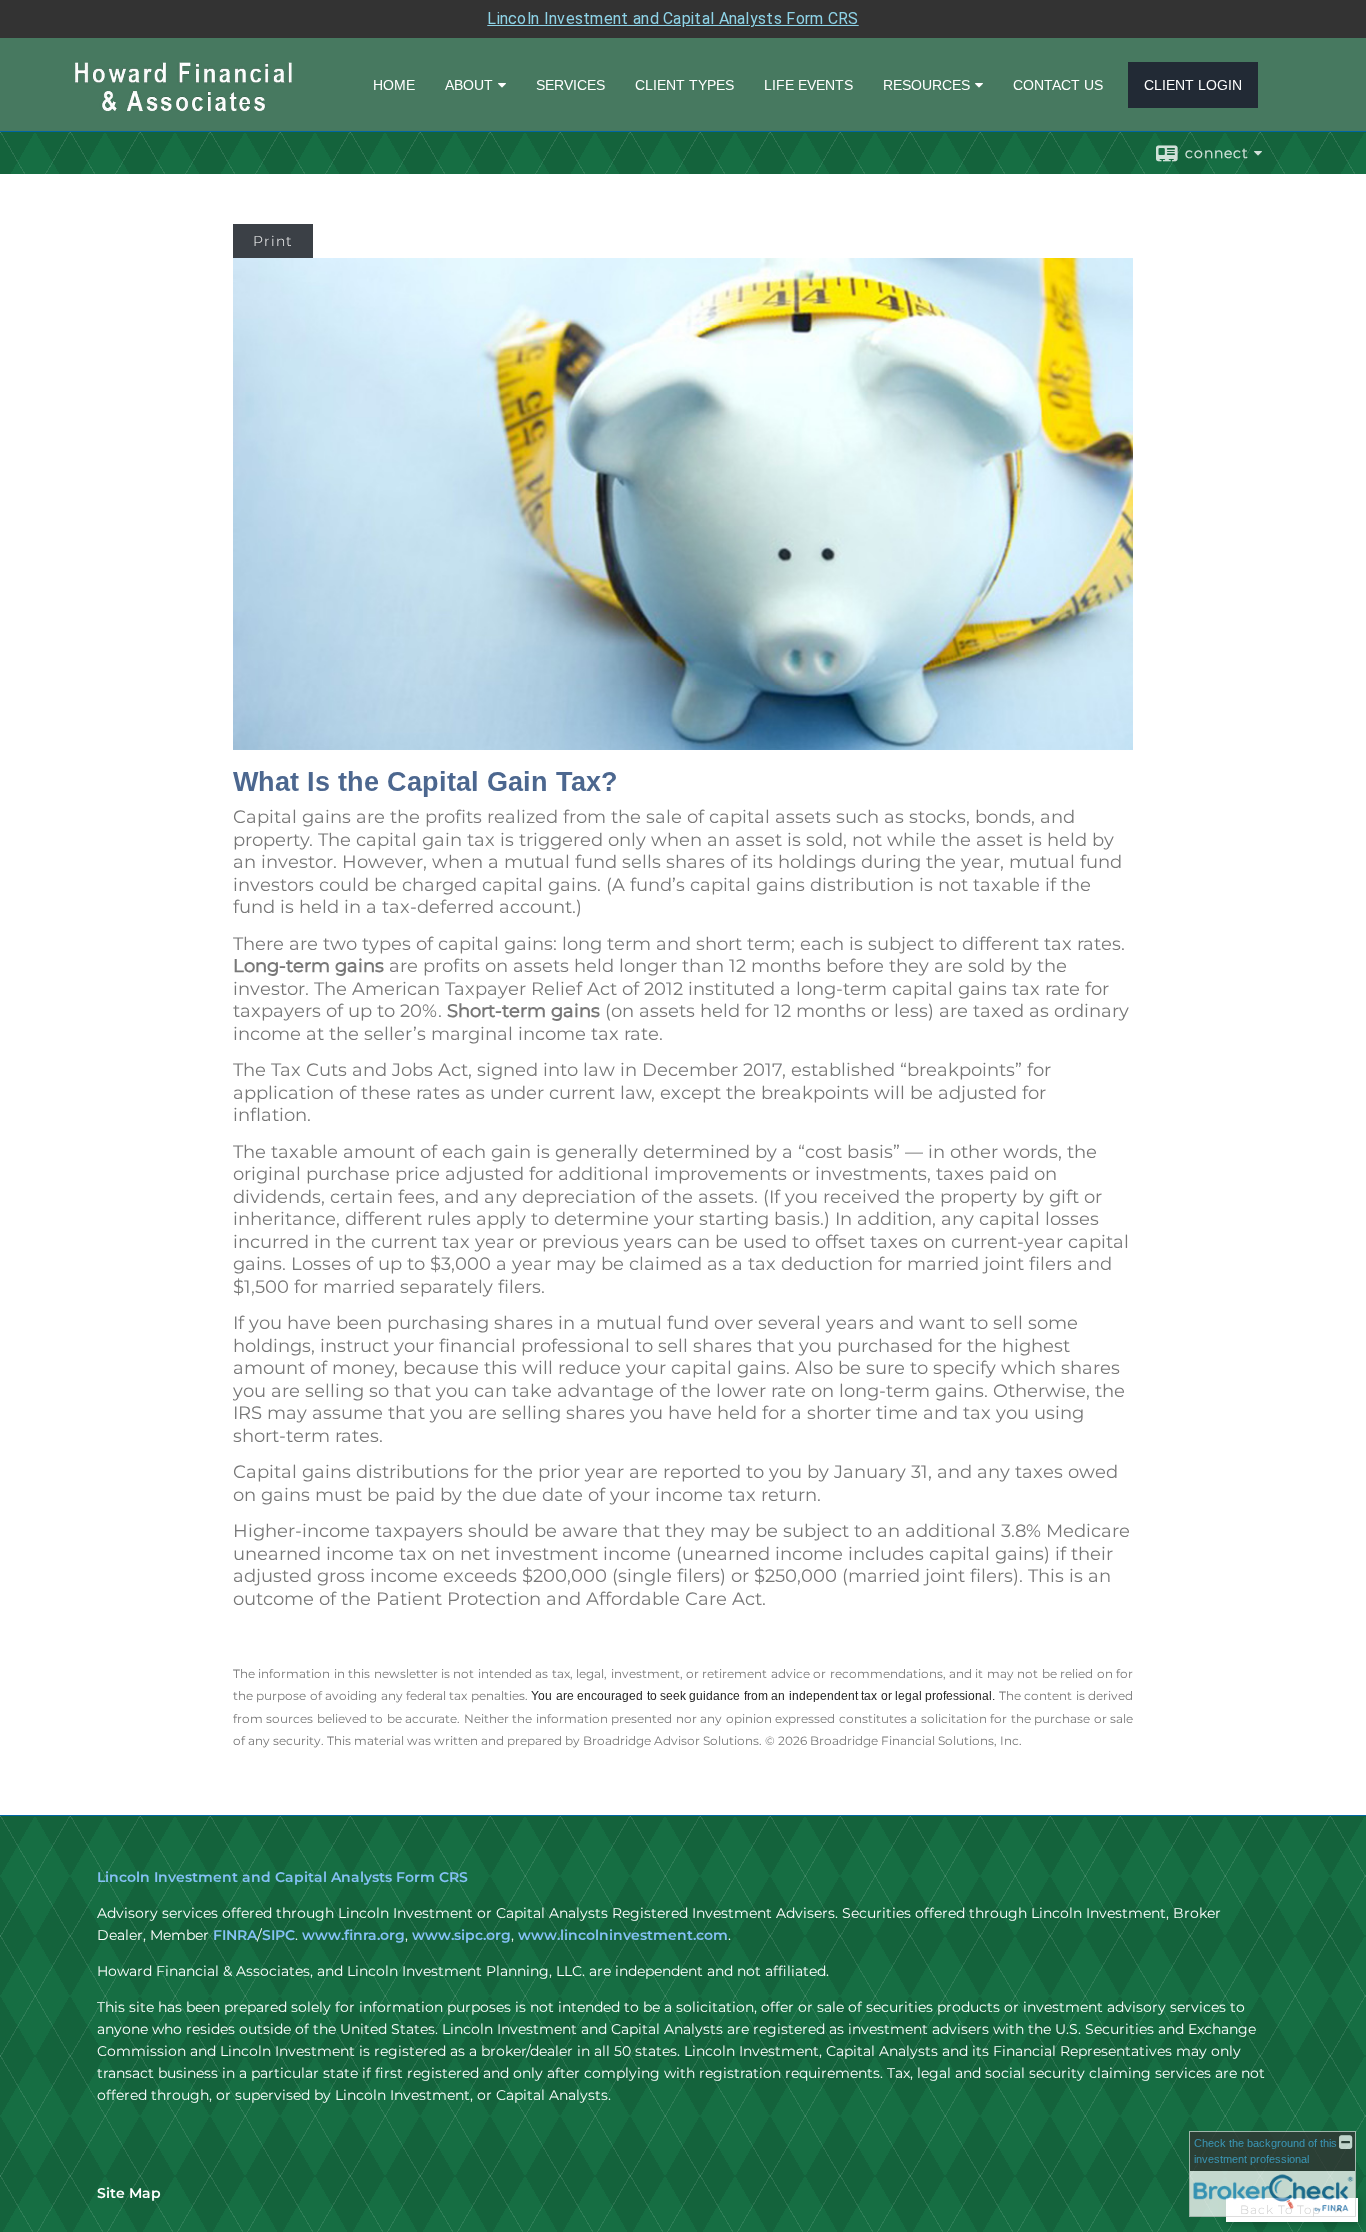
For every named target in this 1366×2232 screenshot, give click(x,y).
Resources (926, 85)
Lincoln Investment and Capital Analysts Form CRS (672, 18)
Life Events (808, 85)
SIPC (278, 1935)
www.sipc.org (461, 1935)
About (469, 85)
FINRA (235, 1935)
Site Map (129, 2193)
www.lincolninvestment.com (623, 1935)
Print (273, 241)
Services (570, 85)
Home (394, 85)
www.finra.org (353, 1935)
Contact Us (1058, 85)
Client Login (1193, 85)
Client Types (684, 85)
